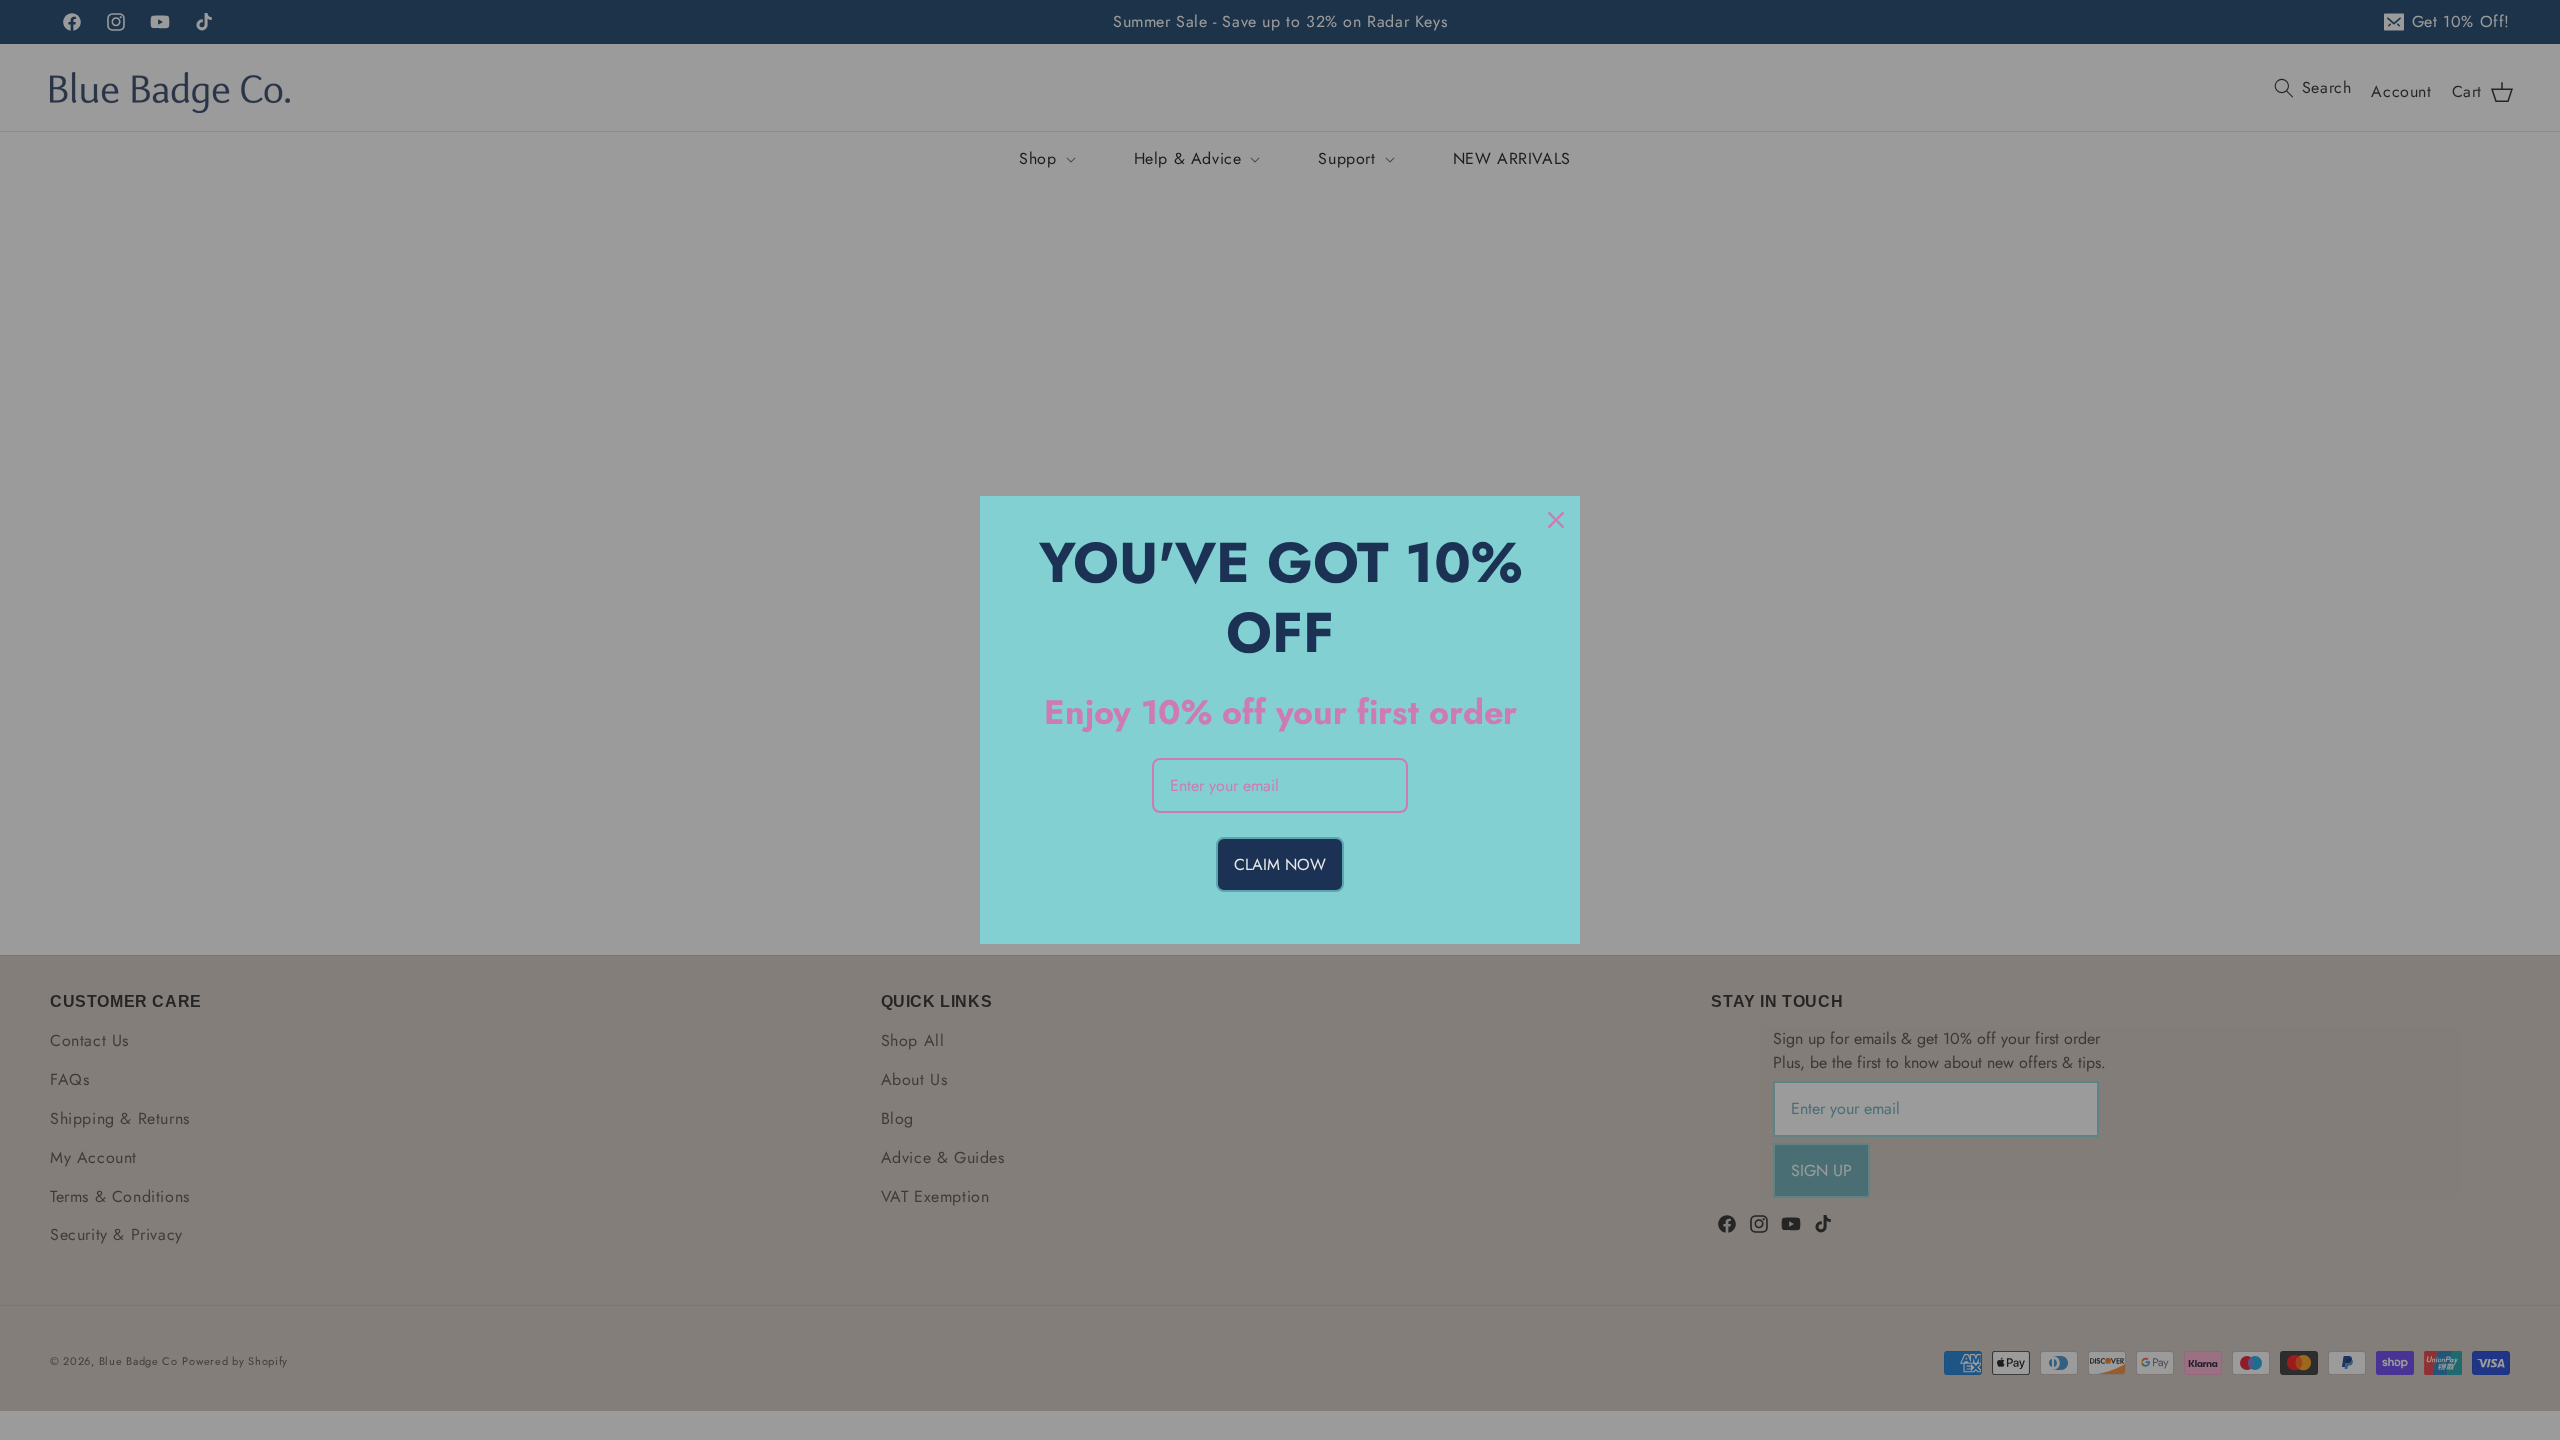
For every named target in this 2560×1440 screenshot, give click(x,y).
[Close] (1556, 520)
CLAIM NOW (1280, 864)
